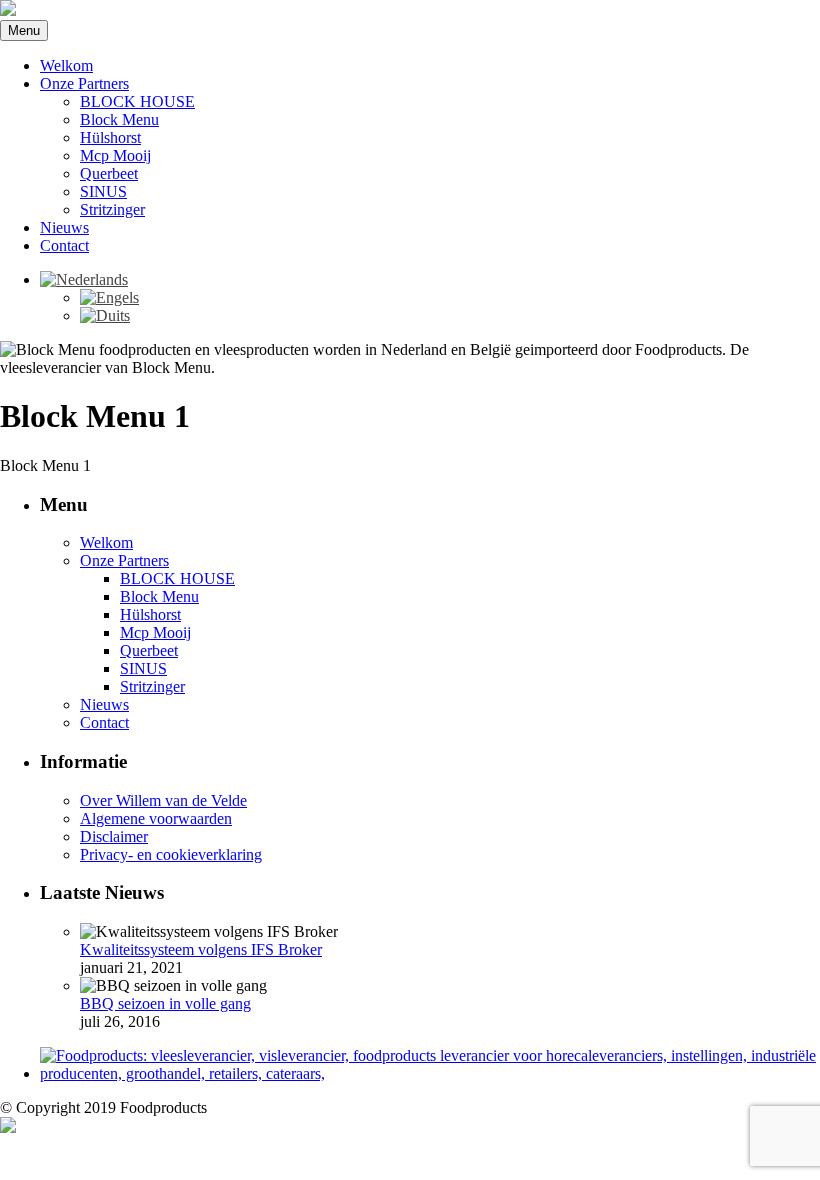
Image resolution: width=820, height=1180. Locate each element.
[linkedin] (8, 1127)
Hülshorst (110, 137)
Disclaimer (114, 836)
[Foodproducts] (8, 10)
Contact (64, 245)
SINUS (103, 191)
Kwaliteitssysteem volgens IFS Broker (201, 949)
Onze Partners (84, 83)
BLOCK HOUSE (137, 101)
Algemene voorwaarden (156, 818)
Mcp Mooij (115, 155)
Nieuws (64, 227)
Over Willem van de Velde (163, 800)
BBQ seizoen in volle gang (165, 1003)
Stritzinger (112, 209)
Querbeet (109, 173)
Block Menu (119, 119)
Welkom (66, 65)
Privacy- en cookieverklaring (171, 854)
